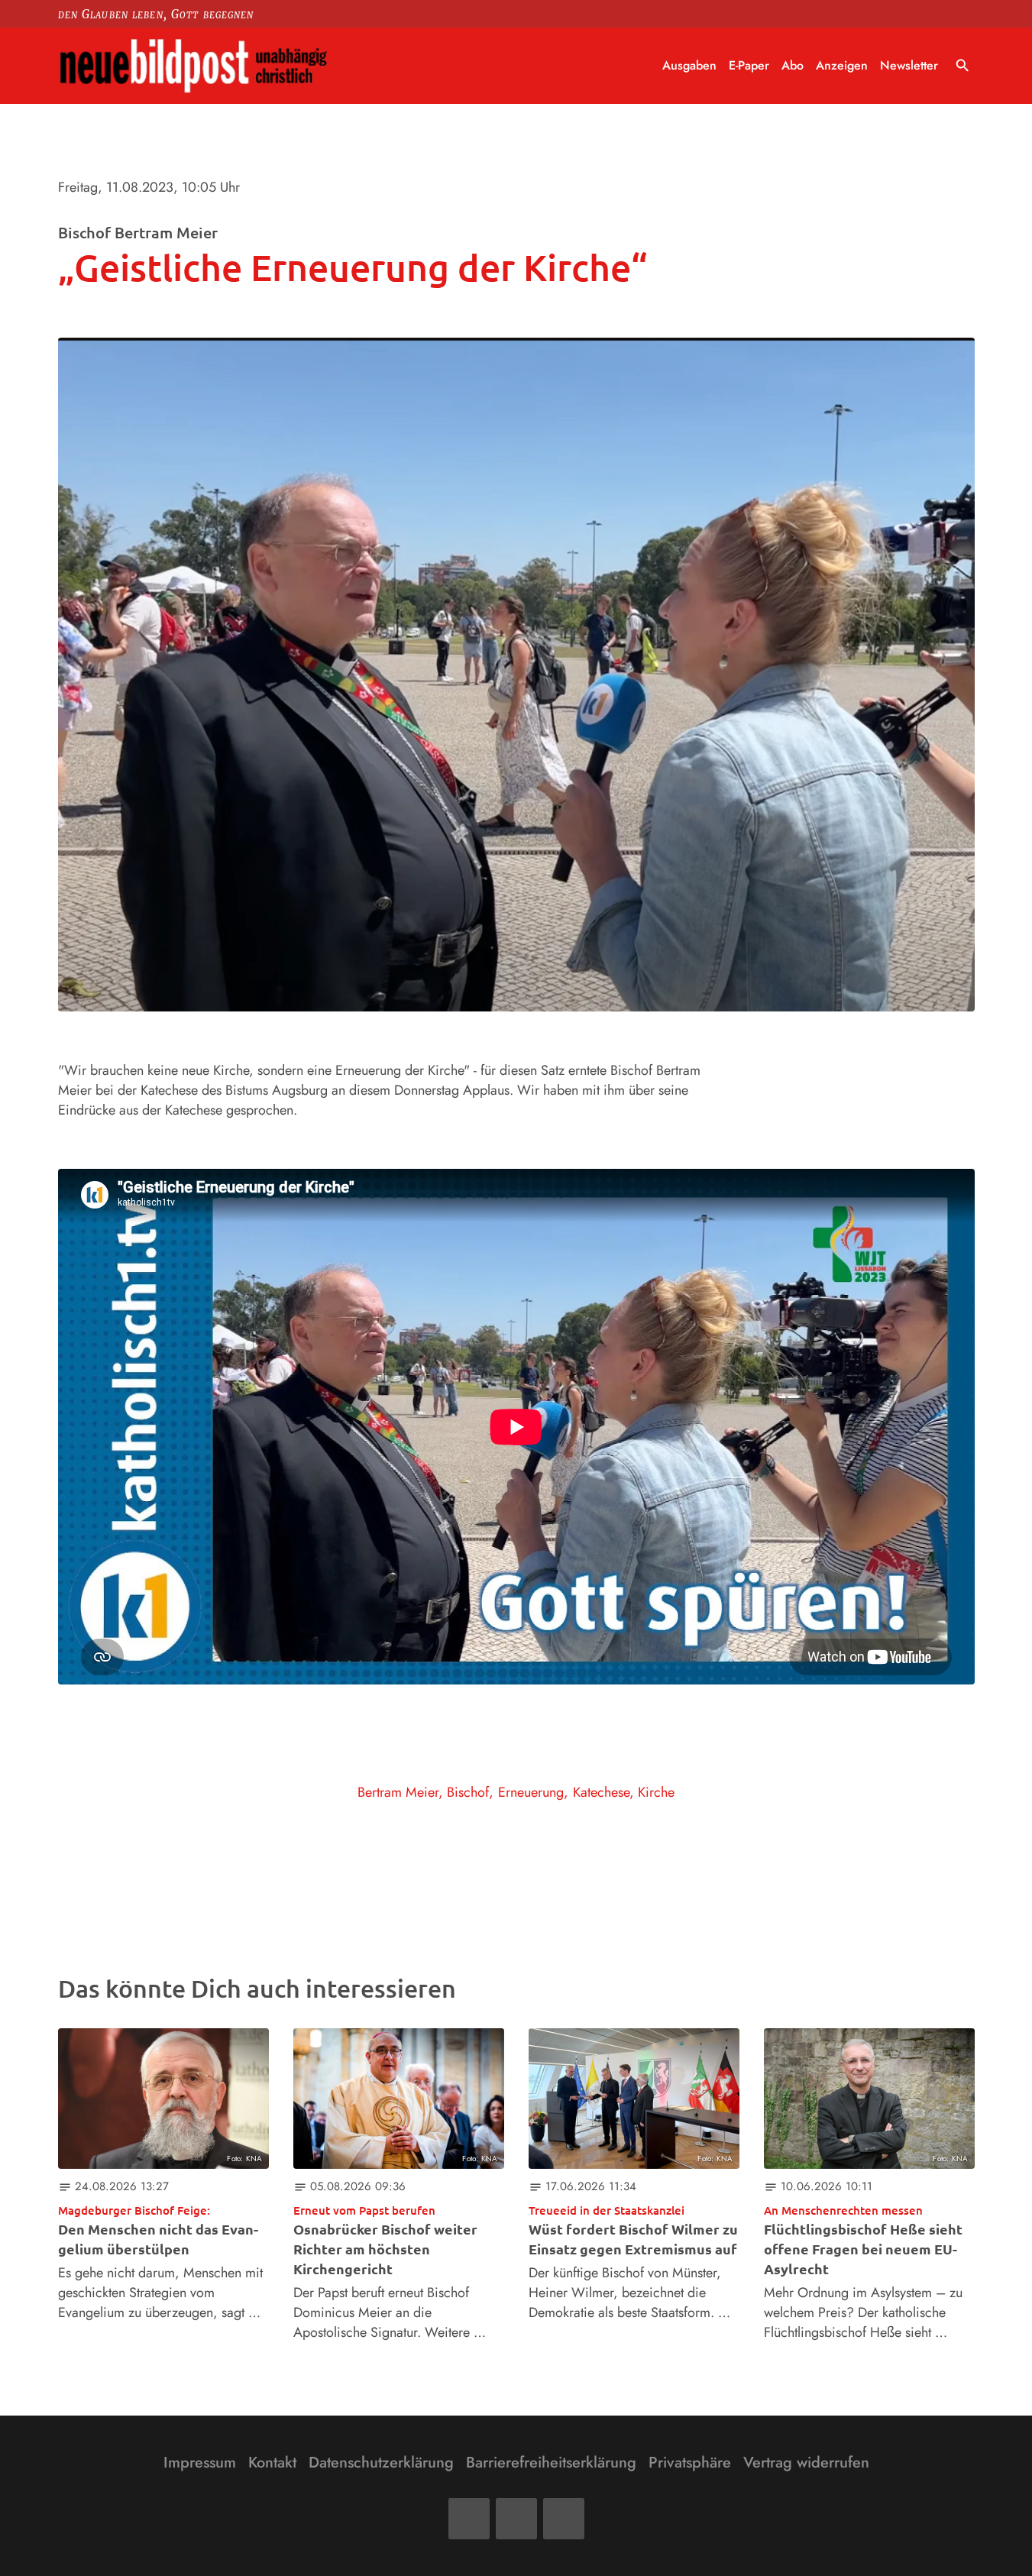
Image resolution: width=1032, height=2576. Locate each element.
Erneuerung (531, 1792)
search (962, 66)
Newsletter (909, 65)
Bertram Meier (398, 1792)
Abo (793, 65)
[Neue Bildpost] (194, 66)
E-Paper (749, 65)
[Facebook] (469, 2519)
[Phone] (564, 2519)
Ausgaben (689, 65)
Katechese (601, 1792)
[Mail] (516, 2519)
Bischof (468, 1792)
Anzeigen (842, 65)
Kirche (656, 1792)
